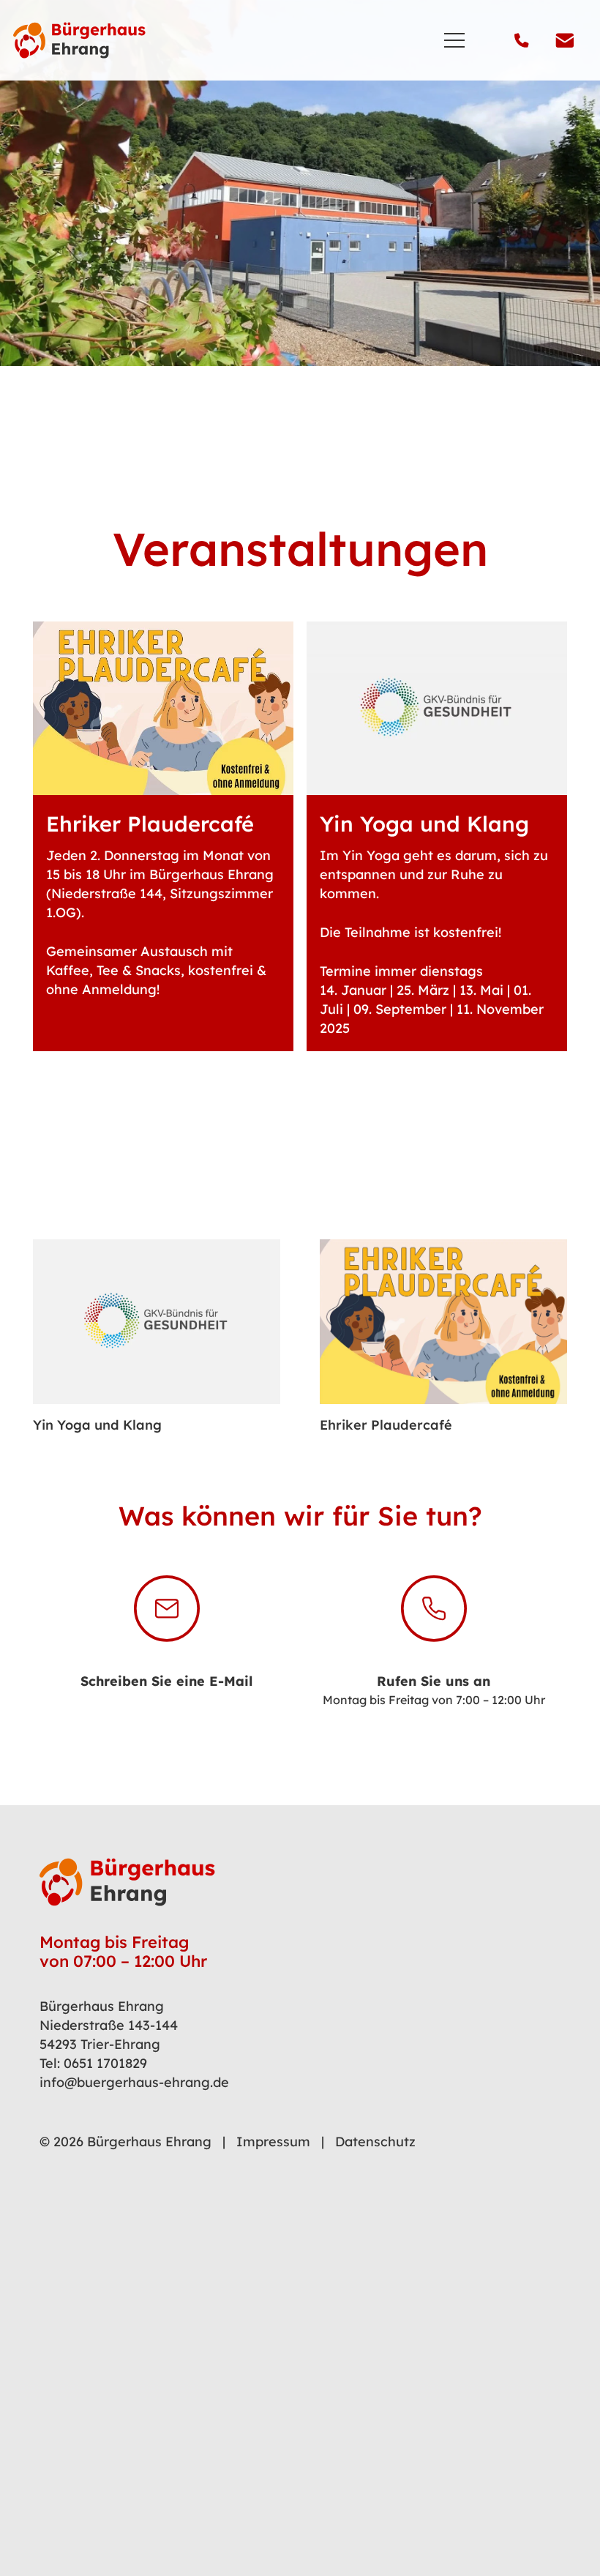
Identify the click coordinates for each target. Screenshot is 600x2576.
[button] (455, 40)
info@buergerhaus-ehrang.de (134, 2082)
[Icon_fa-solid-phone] (522, 40)
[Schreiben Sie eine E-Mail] (167, 1609)
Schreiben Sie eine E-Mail (166, 1681)
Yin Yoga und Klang (97, 1425)
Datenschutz (375, 2142)
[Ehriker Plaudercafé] (443, 1322)
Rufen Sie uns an (434, 1681)
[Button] (163, 837)
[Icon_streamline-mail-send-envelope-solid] (565, 40)
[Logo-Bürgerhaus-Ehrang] (79, 40)
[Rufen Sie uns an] (434, 1609)
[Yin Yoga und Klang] (157, 1322)
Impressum (273, 2142)
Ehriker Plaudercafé (386, 1425)
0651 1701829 (105, 2063)
